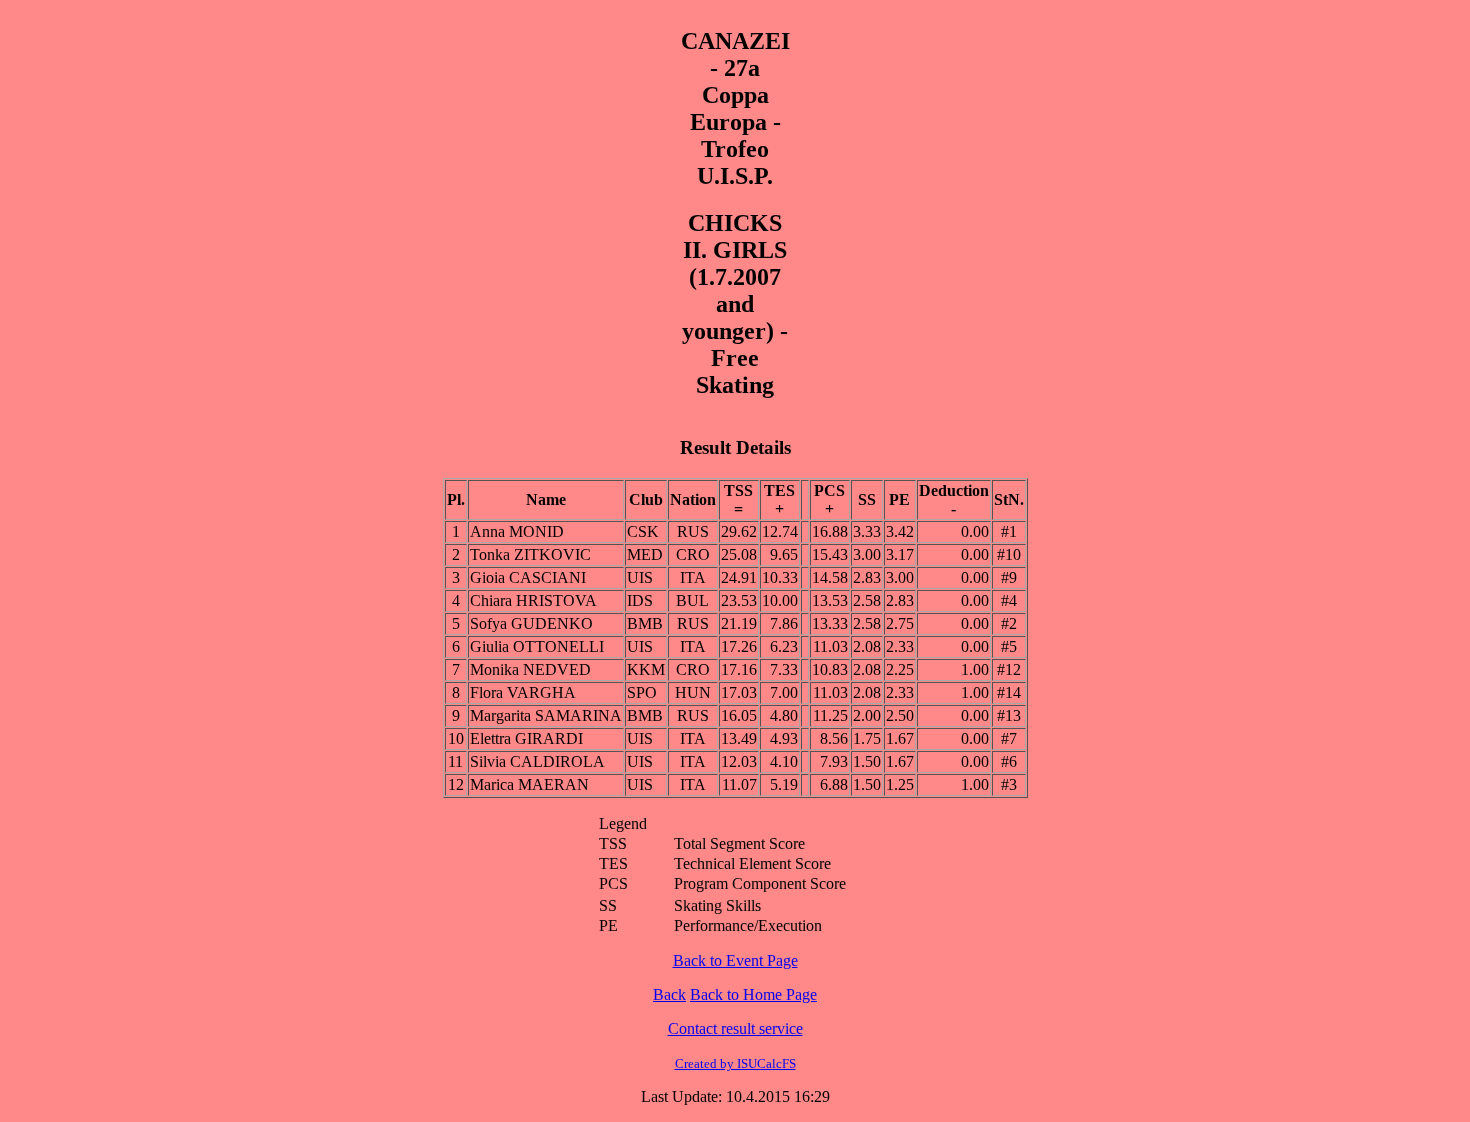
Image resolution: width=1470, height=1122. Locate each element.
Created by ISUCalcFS (735, 1063)
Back (669, 994)
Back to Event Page (735, 960)
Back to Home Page (753, 994)
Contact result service (735, 1028)
